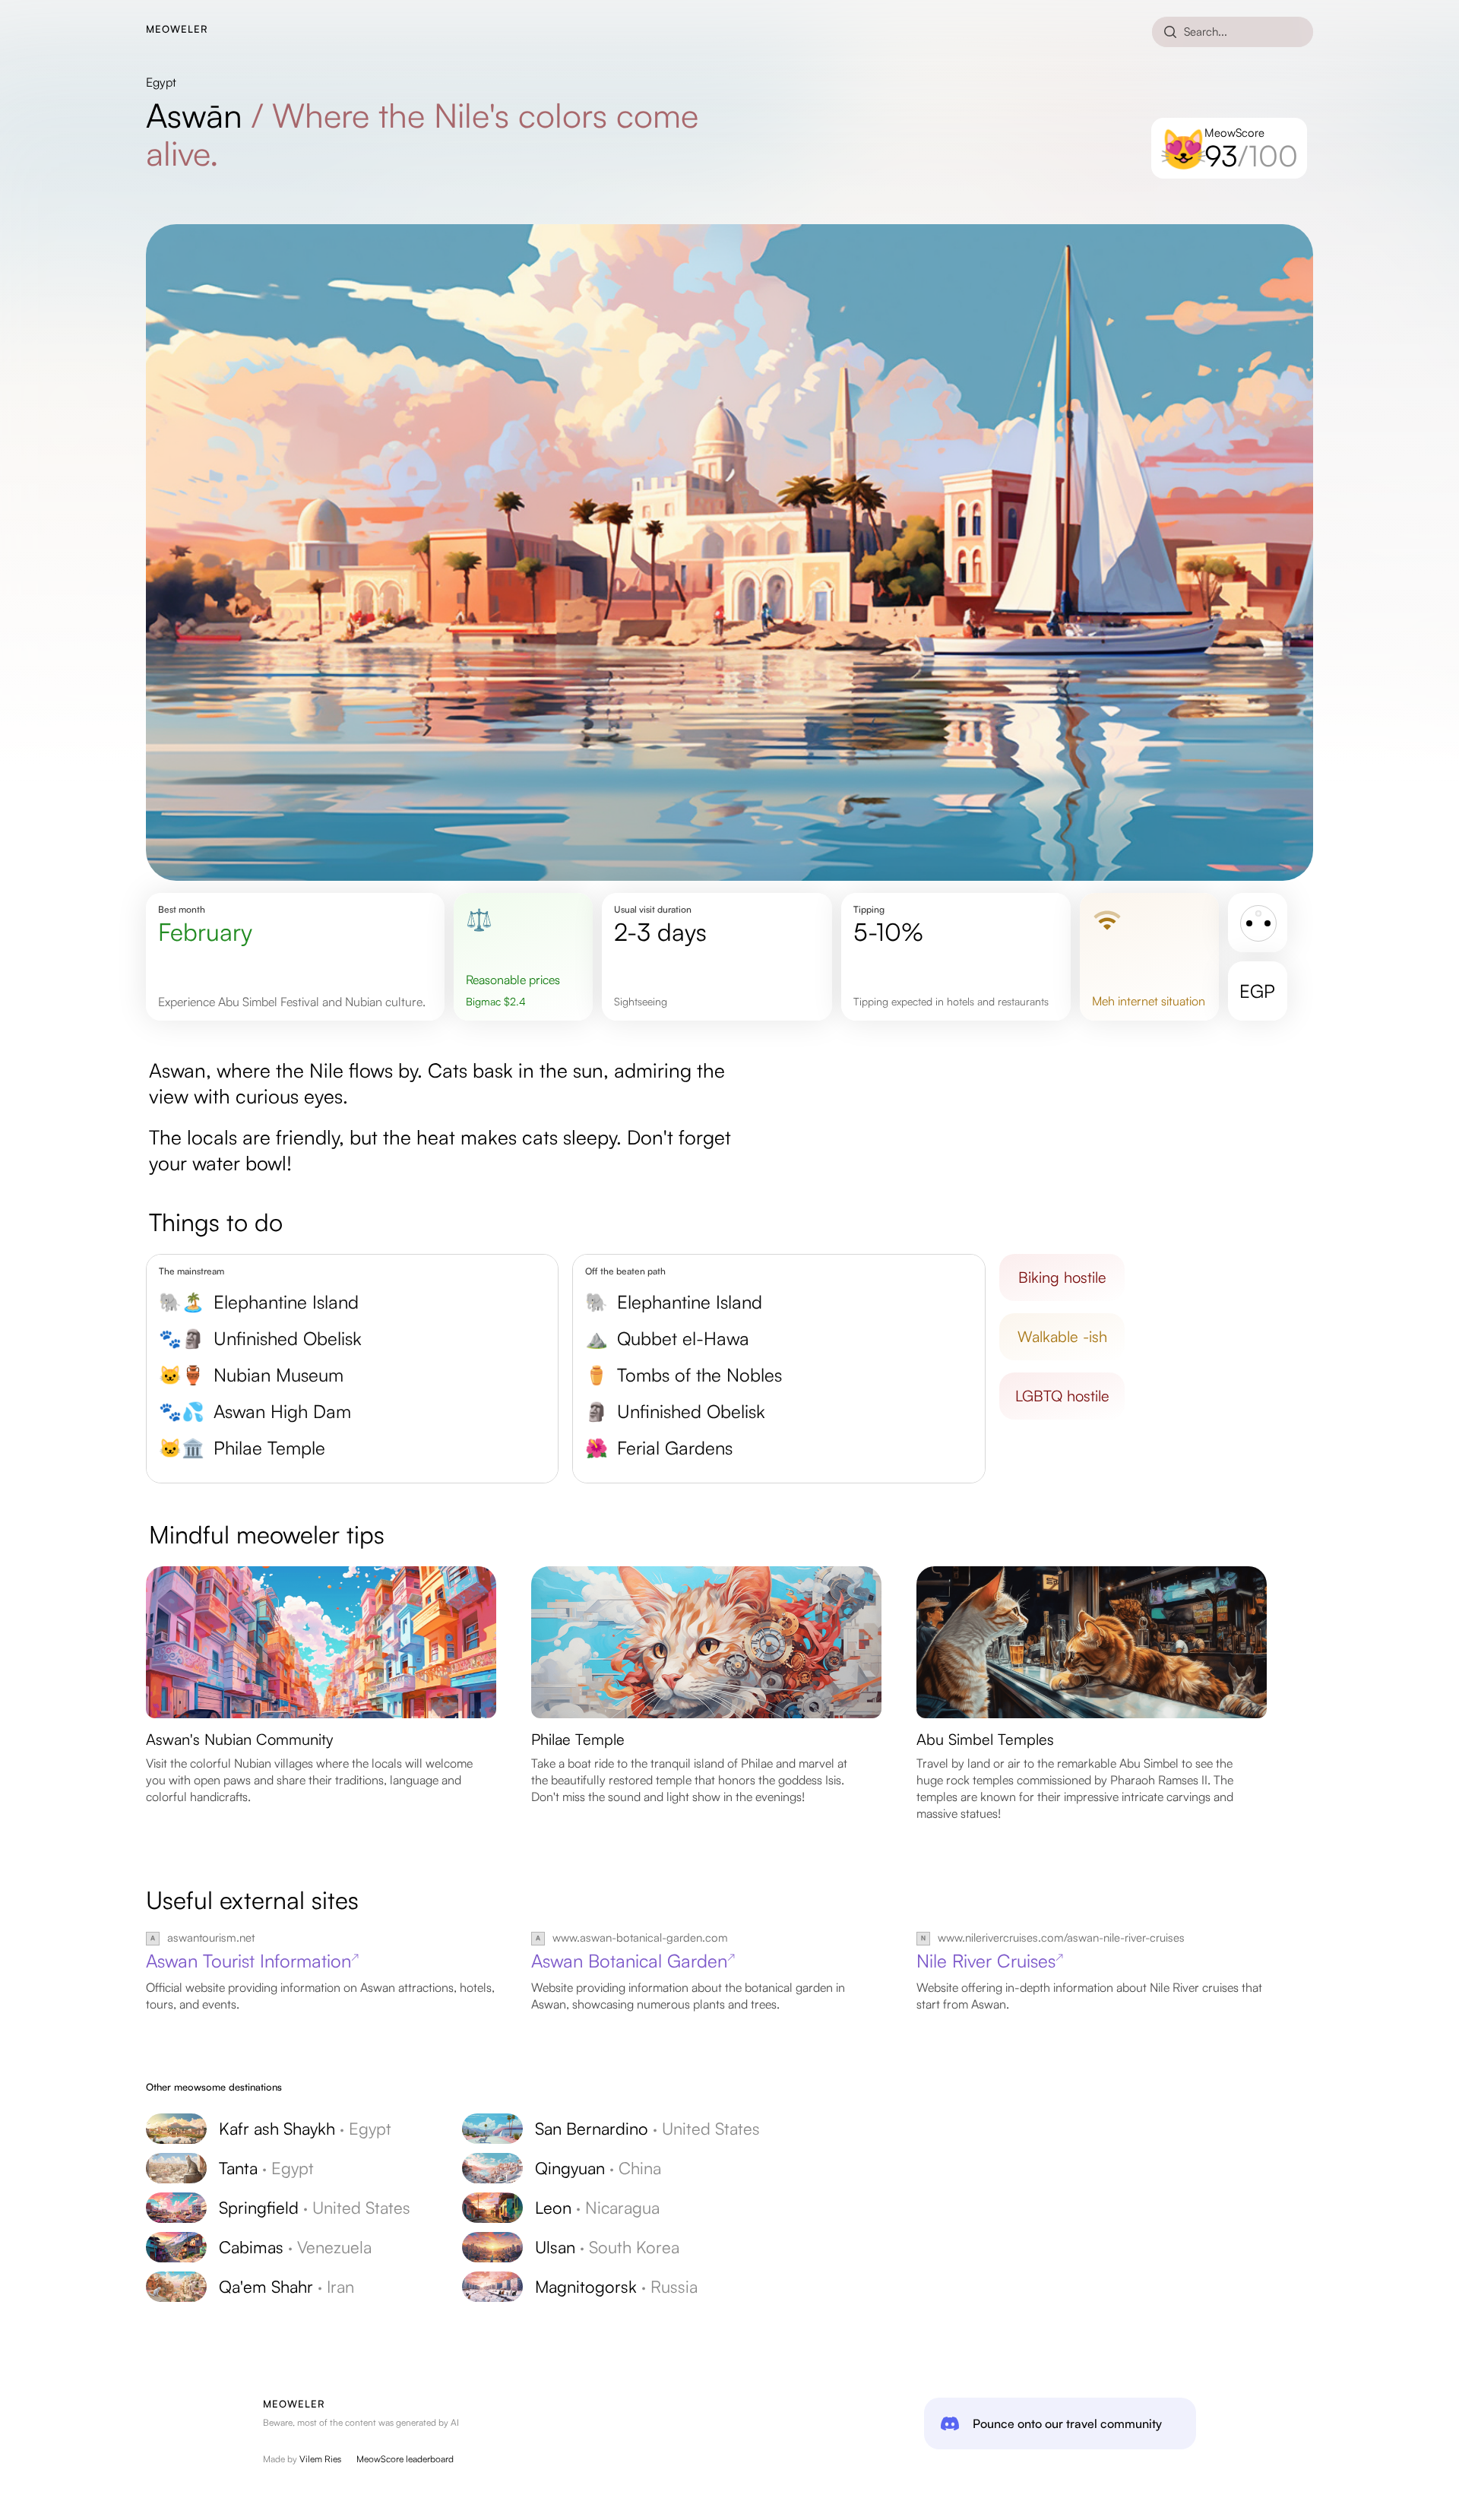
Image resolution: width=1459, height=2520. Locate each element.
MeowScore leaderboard (405, 2459)
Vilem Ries (320, 2459)
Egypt (161, 82)
